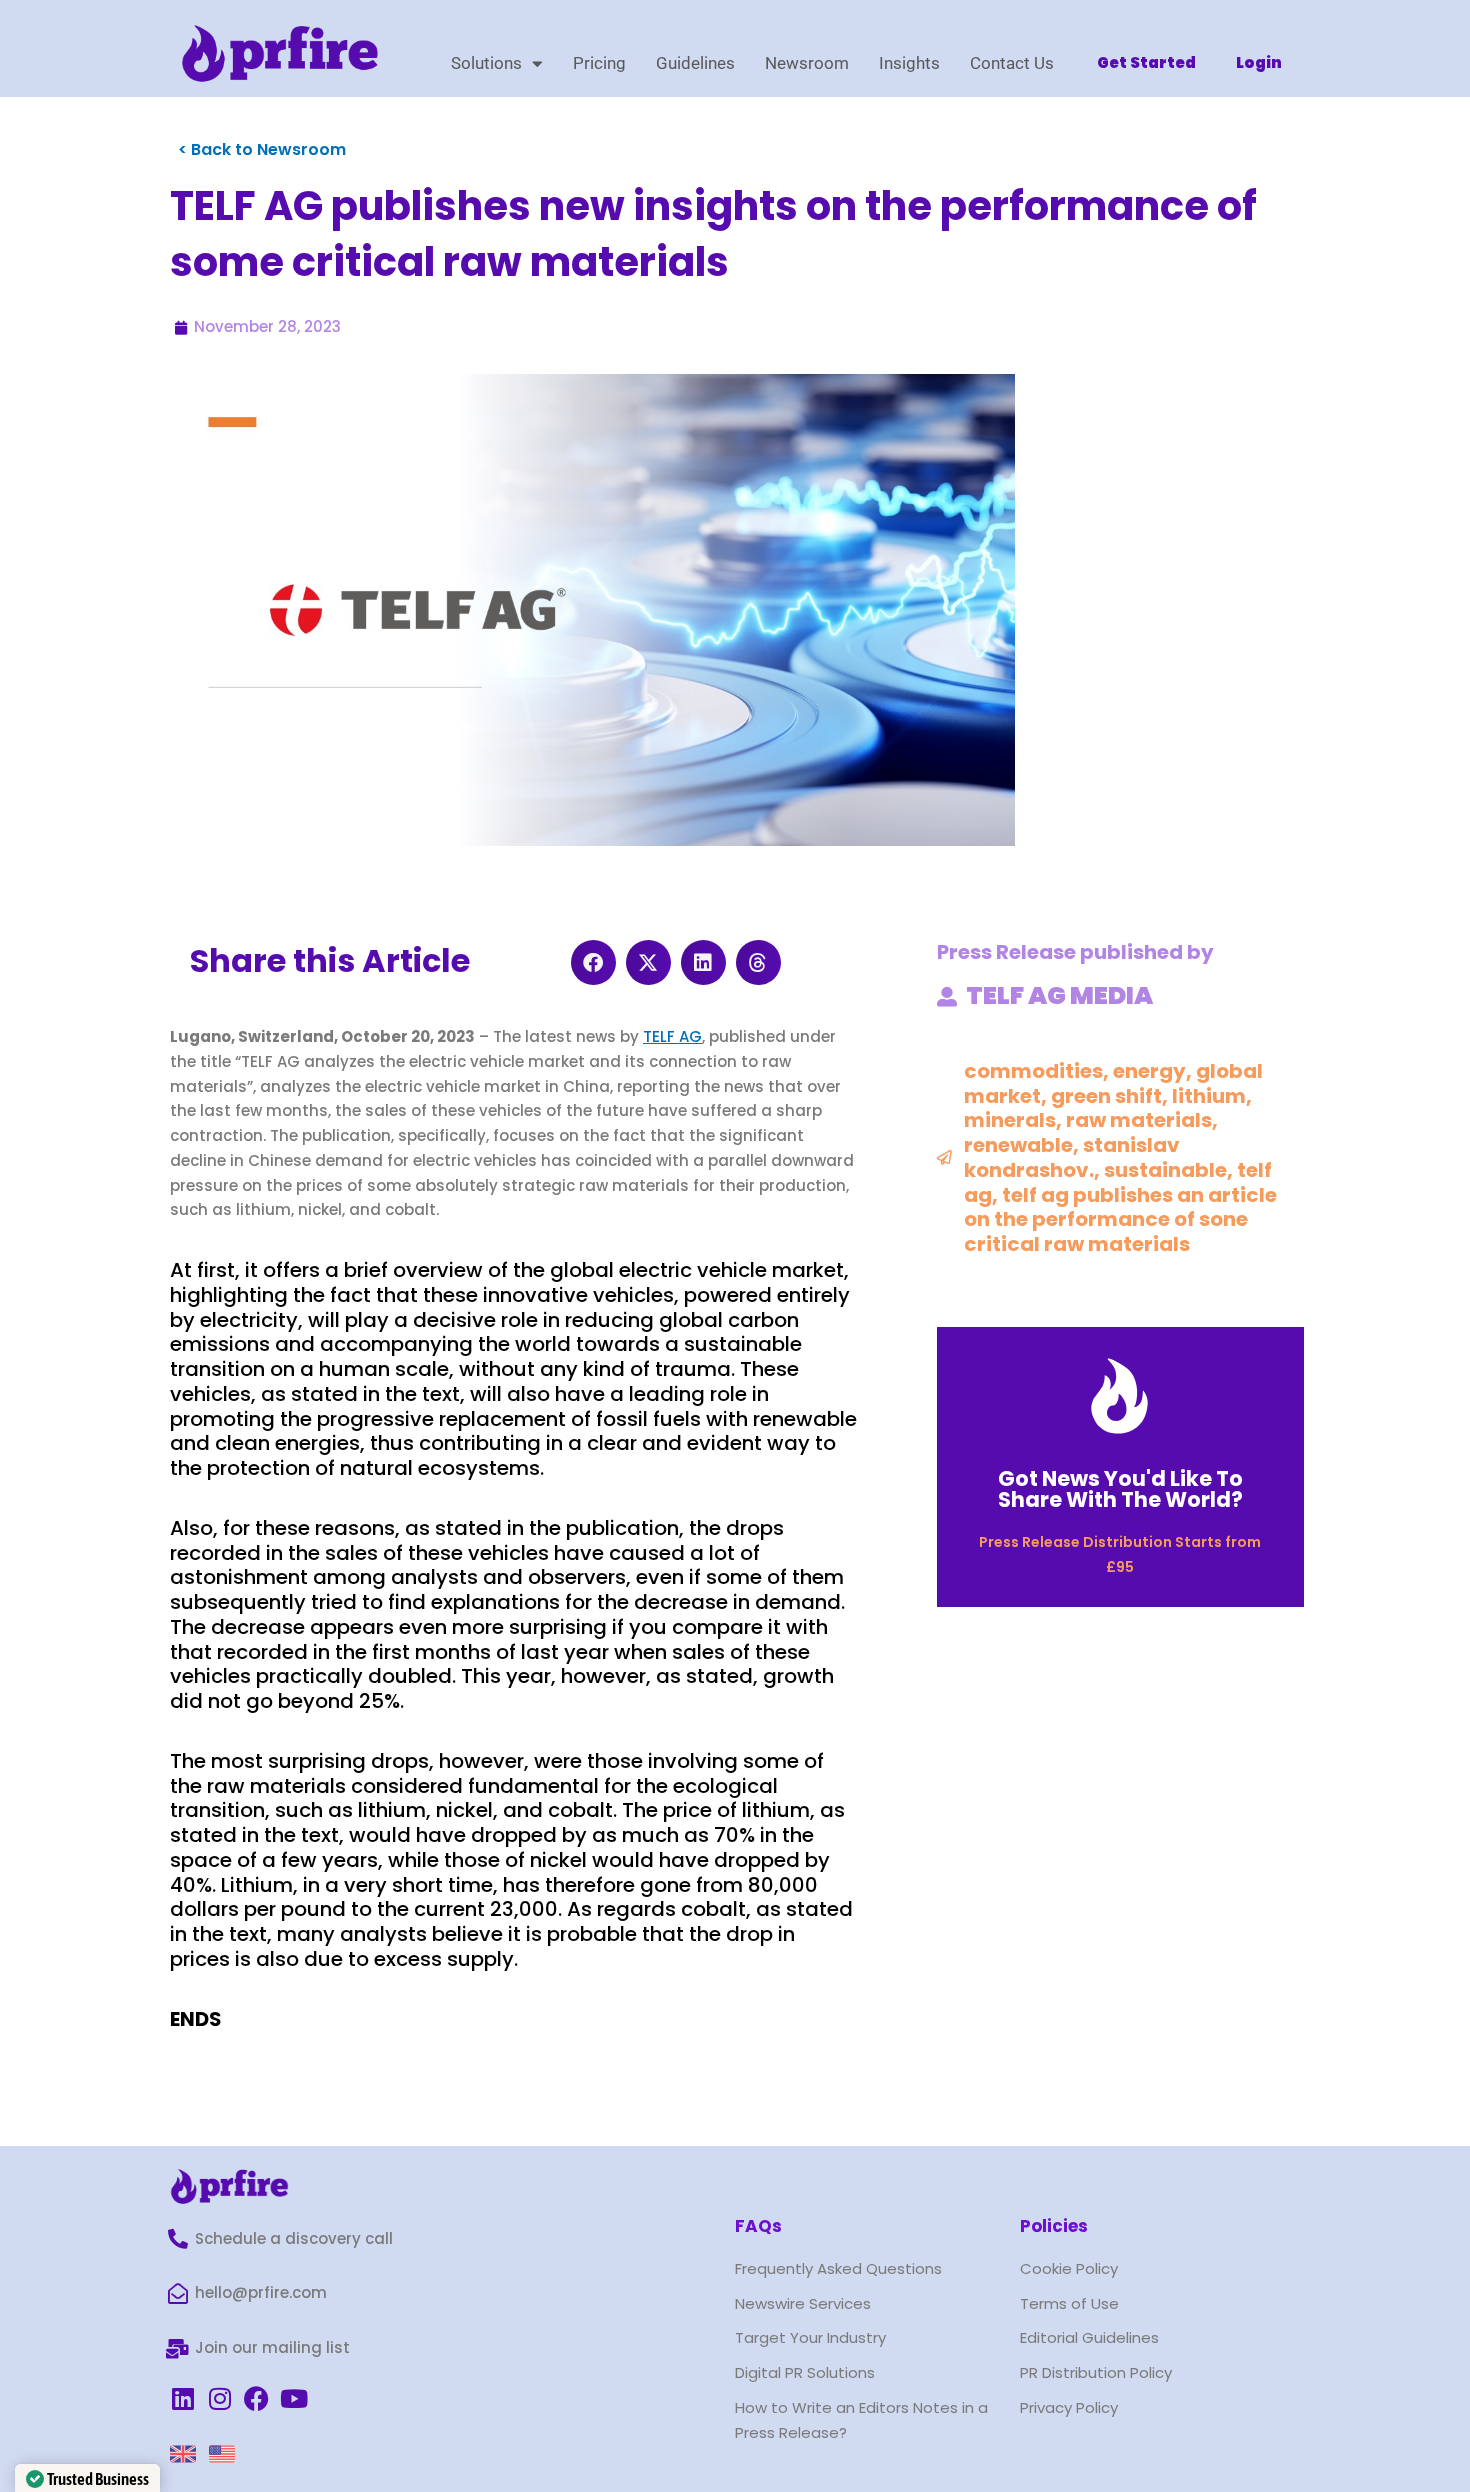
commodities (1033, 1071)
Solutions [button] (486, 63)
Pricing (599, 63)
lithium (1209, 1096)
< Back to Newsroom (262, 149)
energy (1149, 1071)
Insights (909, 63)
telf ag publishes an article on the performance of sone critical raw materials (1120, 1220)
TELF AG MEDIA (1059, 995)
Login (1259, 62)
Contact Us (1012, 63)
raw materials (1139, 1120)
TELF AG (672, 1036)
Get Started (1146, 62)
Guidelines (695, 63)
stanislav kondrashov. (1072, 1157)
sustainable (1165, 1170)
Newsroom (807, 63)
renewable (1018, 1145)
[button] (593, 962)
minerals (1010, 1120)
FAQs (758, 2226)
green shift (1106, 1096)
